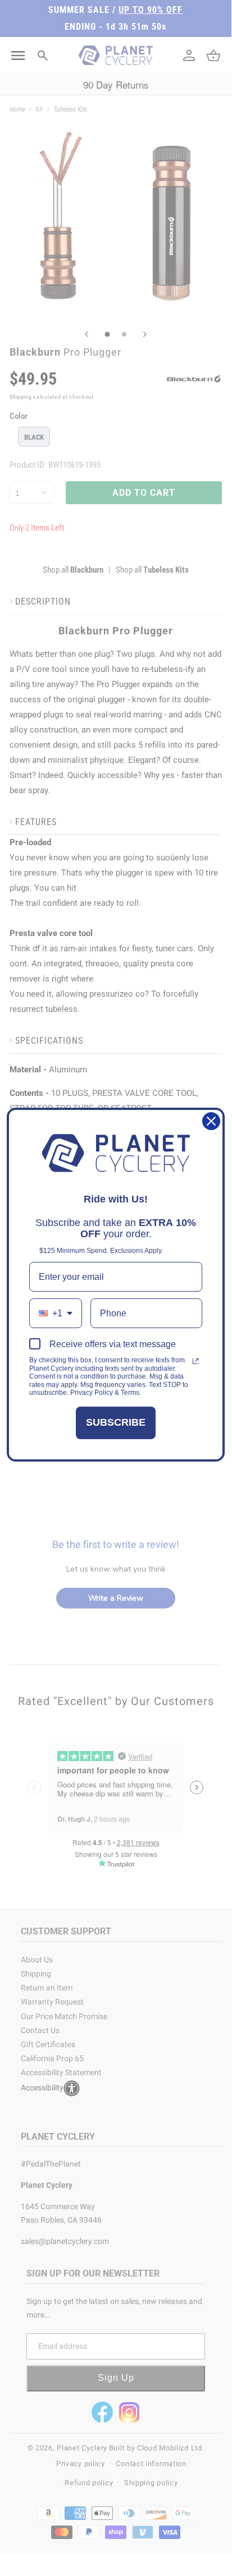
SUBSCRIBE (116, 1422)
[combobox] (56, 1313)
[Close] (211, 1121)
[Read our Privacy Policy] (195, 1361)
